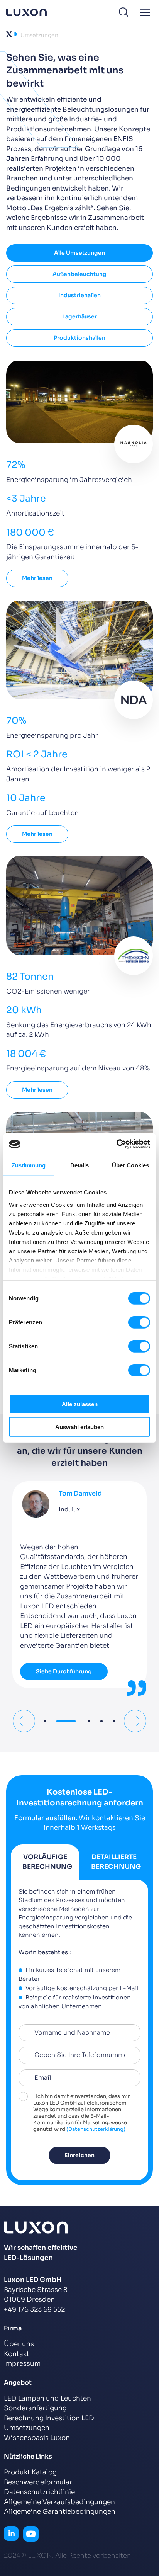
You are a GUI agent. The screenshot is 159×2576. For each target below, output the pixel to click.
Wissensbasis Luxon (37, 2438)
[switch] (139, 1322)
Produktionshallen (79, 338)
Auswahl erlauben (79, 1427)
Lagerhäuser (79, 316)
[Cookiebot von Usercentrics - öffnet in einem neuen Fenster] (116, 1144)
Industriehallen (79, 295)
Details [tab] (80, 1165)
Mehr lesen (37, 578)
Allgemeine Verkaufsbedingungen (59, 2502)
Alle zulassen (80, 1404)
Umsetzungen (27, 2428)
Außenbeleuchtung (79, 274)
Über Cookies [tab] (130, 1165)
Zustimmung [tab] (29, 1165)
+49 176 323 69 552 (34, 2310)
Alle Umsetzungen (79, 253)
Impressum (22, 2364)
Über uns (19, 2344)
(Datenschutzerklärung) (96, 2131)
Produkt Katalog (30, 2472)
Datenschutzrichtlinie (39, 2492)
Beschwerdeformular (38, 2482)
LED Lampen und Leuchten (47, 2398)
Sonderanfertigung (35, 2408)
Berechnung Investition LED (49, 2418)
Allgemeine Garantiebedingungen (60, 2512)
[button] (45, 1723)
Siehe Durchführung (64, 1671)
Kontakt (17, 2354)
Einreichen (79, 2157)
